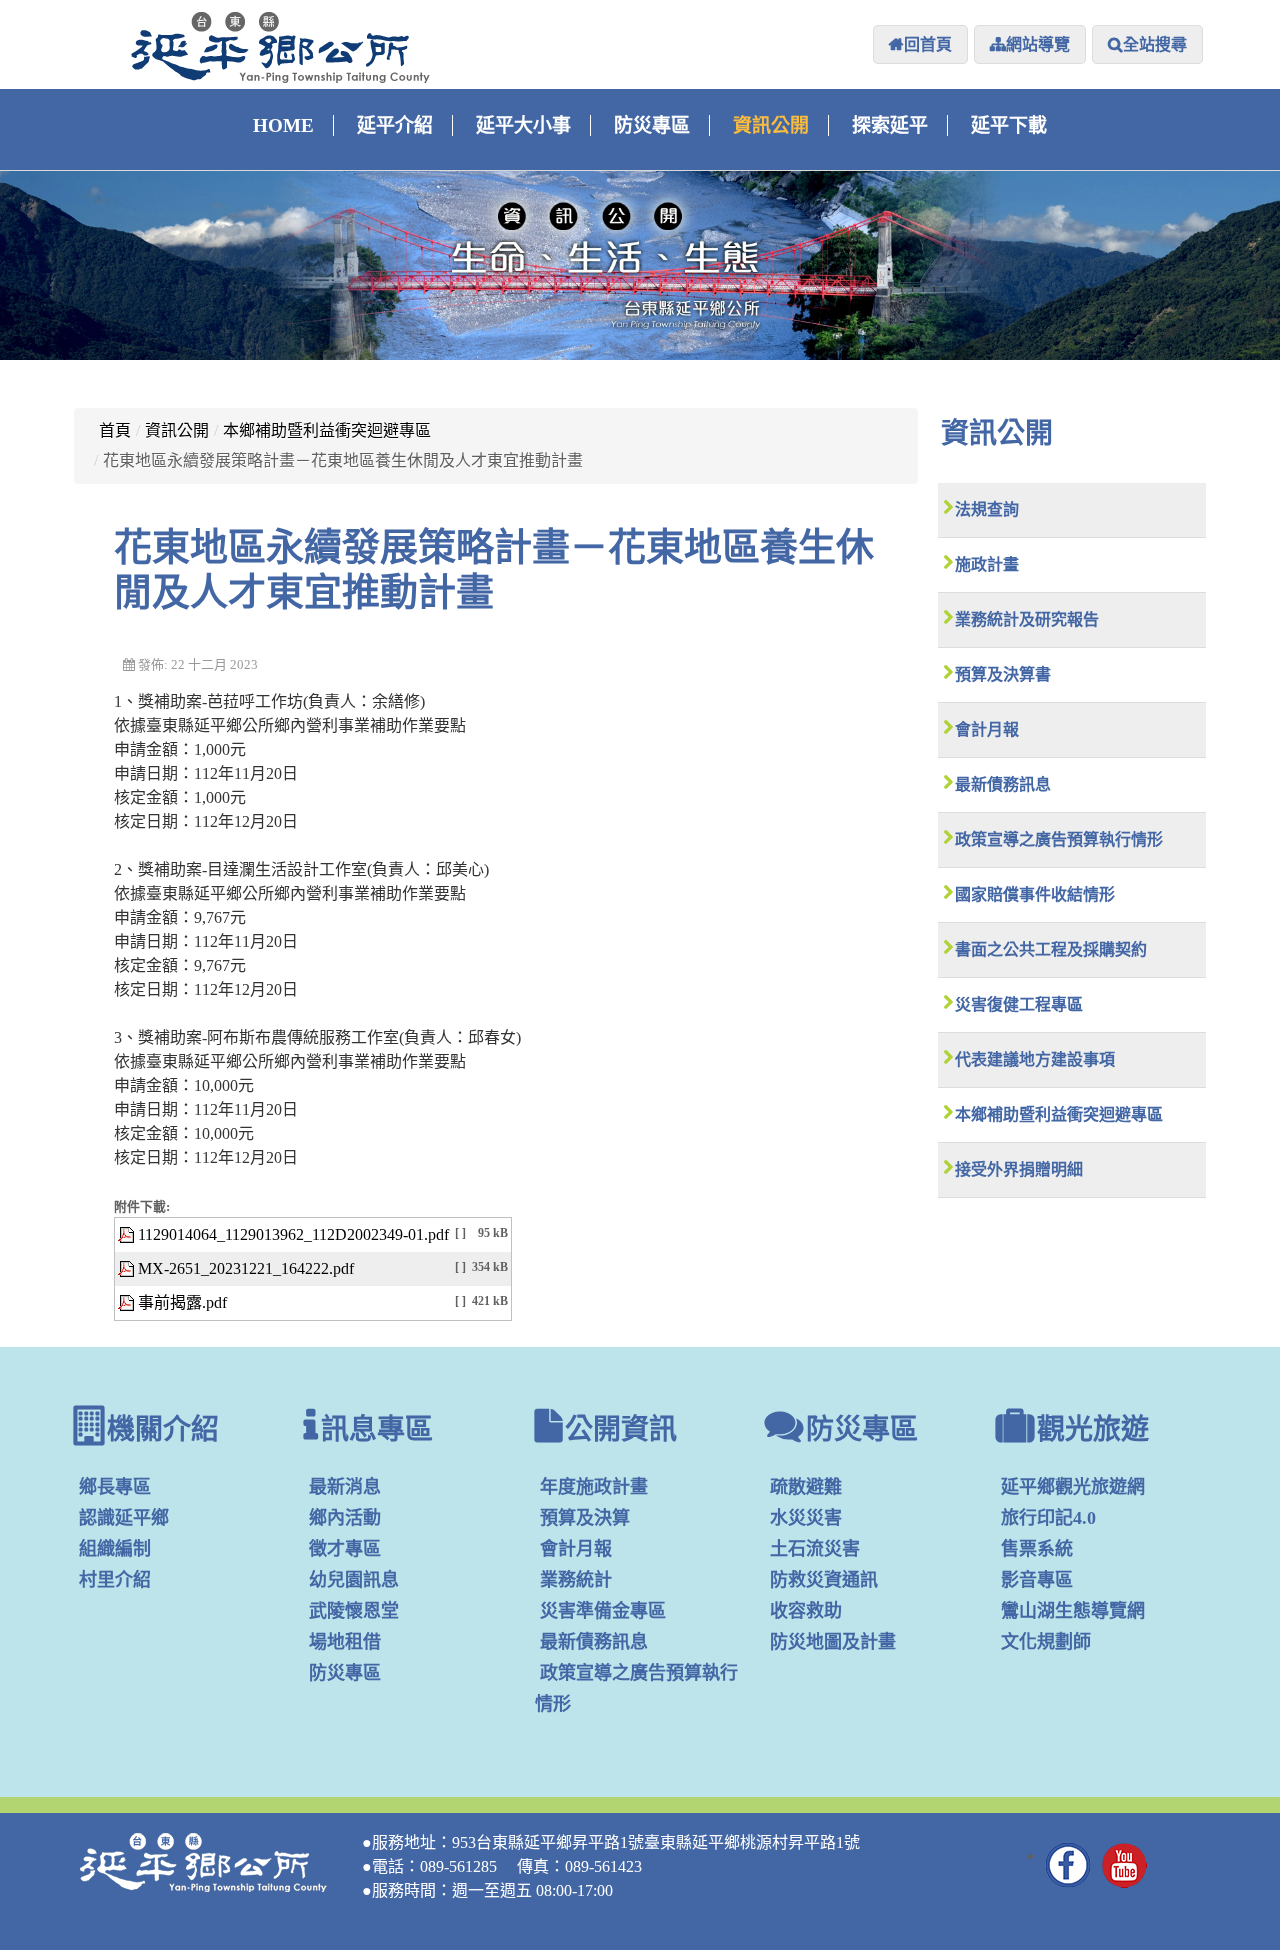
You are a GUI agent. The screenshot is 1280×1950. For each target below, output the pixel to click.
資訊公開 (771, 125)
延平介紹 (395, 125)
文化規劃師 (1046, 1642)
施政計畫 (987, 564)
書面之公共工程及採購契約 (1051, 949)
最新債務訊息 (1003, 784)
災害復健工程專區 (1019, 1004)
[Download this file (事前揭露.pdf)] (128, 1302)
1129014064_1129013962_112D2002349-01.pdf (293, 1234)
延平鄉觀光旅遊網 (1073, 1487)
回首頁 (928, 44)
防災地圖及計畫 (833, 1642)
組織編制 (115, 1549)
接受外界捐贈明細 (1019, 1169)
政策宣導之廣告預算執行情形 (1059, 839)
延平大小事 (523, 125)
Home (283, 125)
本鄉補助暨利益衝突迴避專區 (327, 430)
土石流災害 (815, 1549)
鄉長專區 (115, 1487)
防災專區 (652, 125)
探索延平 (890, 125)
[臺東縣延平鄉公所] (281, 47)
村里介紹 (115, 1580)
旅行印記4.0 (1048, 1518)
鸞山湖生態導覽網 (1073, 1611)
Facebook (1069, 1865)
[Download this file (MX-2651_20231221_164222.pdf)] (128, 1268)
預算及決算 (585, 1518)
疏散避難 (806, 1487)
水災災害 (806, 1518)
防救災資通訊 (824, 1580)
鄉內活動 (345, 1518)
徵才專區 (345, 1549)
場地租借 (345, 1642)
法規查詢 (987, 509)
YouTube (1125, 1865)
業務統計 (576, 1580)
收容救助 (806, 1611)
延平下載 (1009, 125)
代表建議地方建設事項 (1035, 1059)
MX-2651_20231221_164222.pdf (246, 1268)
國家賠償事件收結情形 (1035, 894)
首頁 (115, 430)
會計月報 (987, 729)
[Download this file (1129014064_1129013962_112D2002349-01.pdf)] (128, 1234)
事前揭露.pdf (182, 1302)
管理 (1181, 1872)
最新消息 (345, 1487)
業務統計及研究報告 (1027, 619)
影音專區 (1037, 1580)
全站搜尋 (1155, 44)
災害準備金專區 (603, 1611)
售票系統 (1037, 1549)
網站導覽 (1038, 44)
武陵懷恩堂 (354, 1611)
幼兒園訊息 (354, 1580)
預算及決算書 (1003, 674)
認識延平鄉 (124, 1518)
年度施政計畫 (594, 1487)
